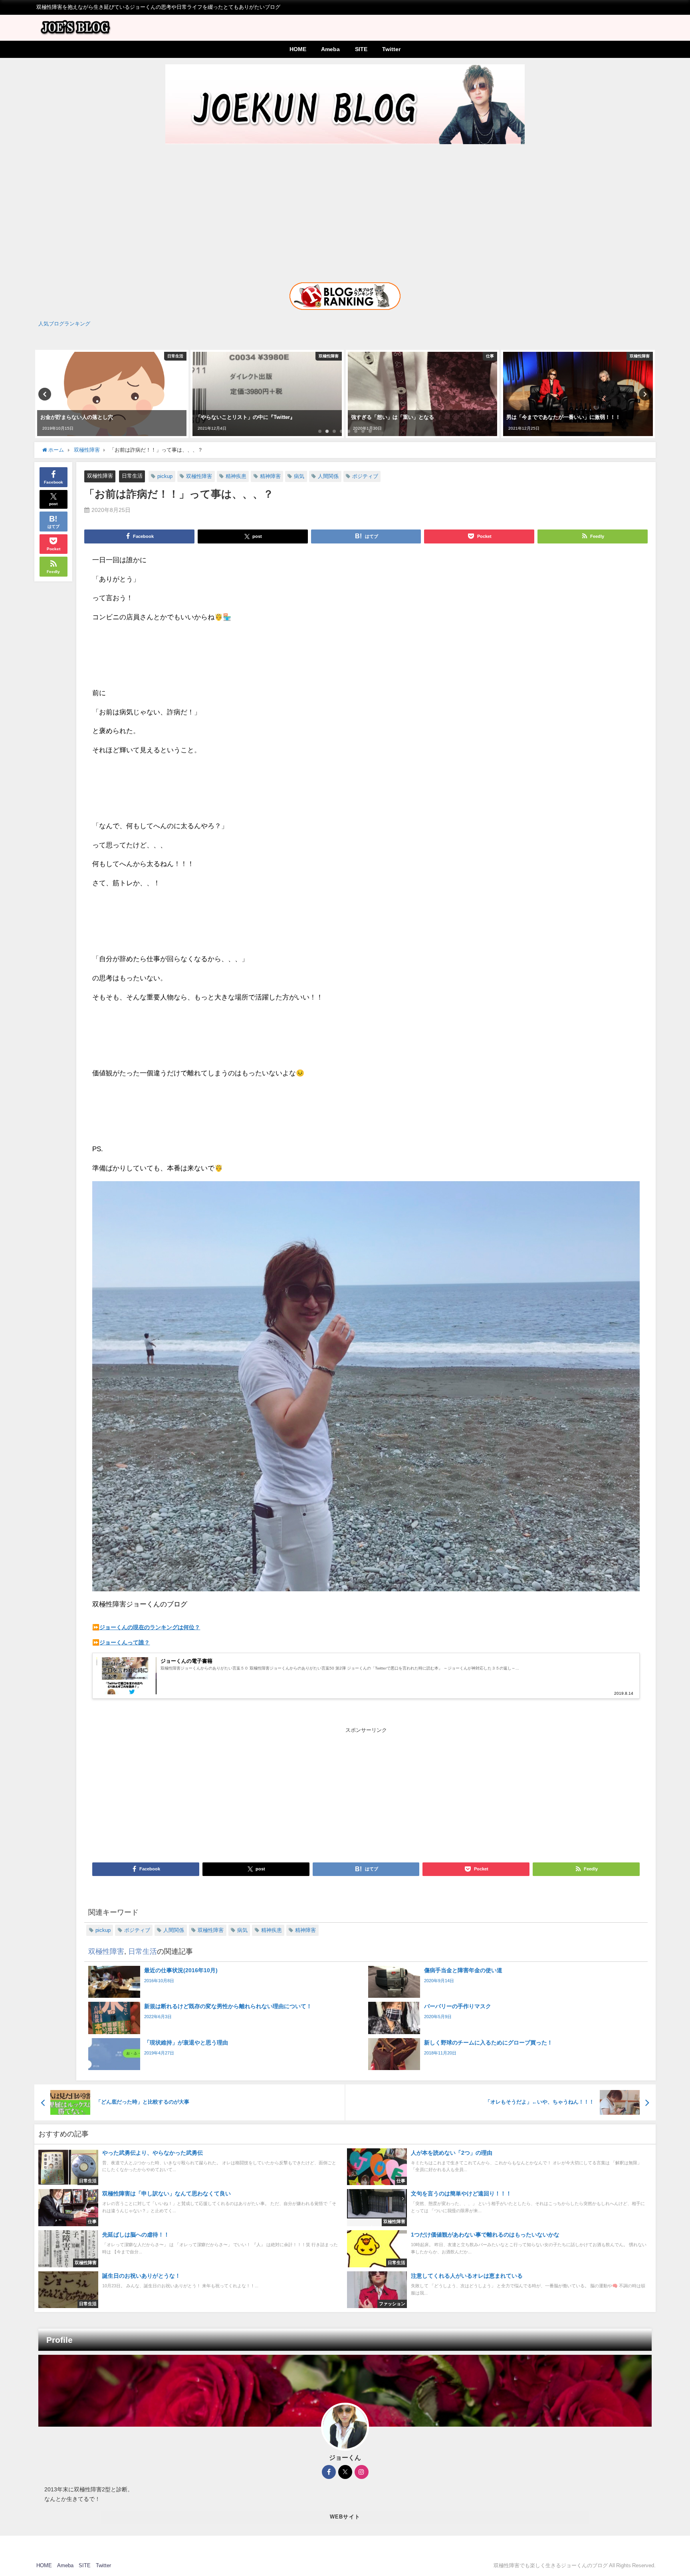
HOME (298, 49)
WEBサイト (345, 2517)
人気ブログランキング (64, 324)
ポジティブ (365, 476)
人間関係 (328, 476)
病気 (299, 476)
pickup (165, 476)
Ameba (330, 49)
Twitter (391, 49)
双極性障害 (100, 476)
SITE (361, 49)
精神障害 (270, 476)
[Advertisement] (345, 206)
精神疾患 (236, 476)
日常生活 (132, 476)
